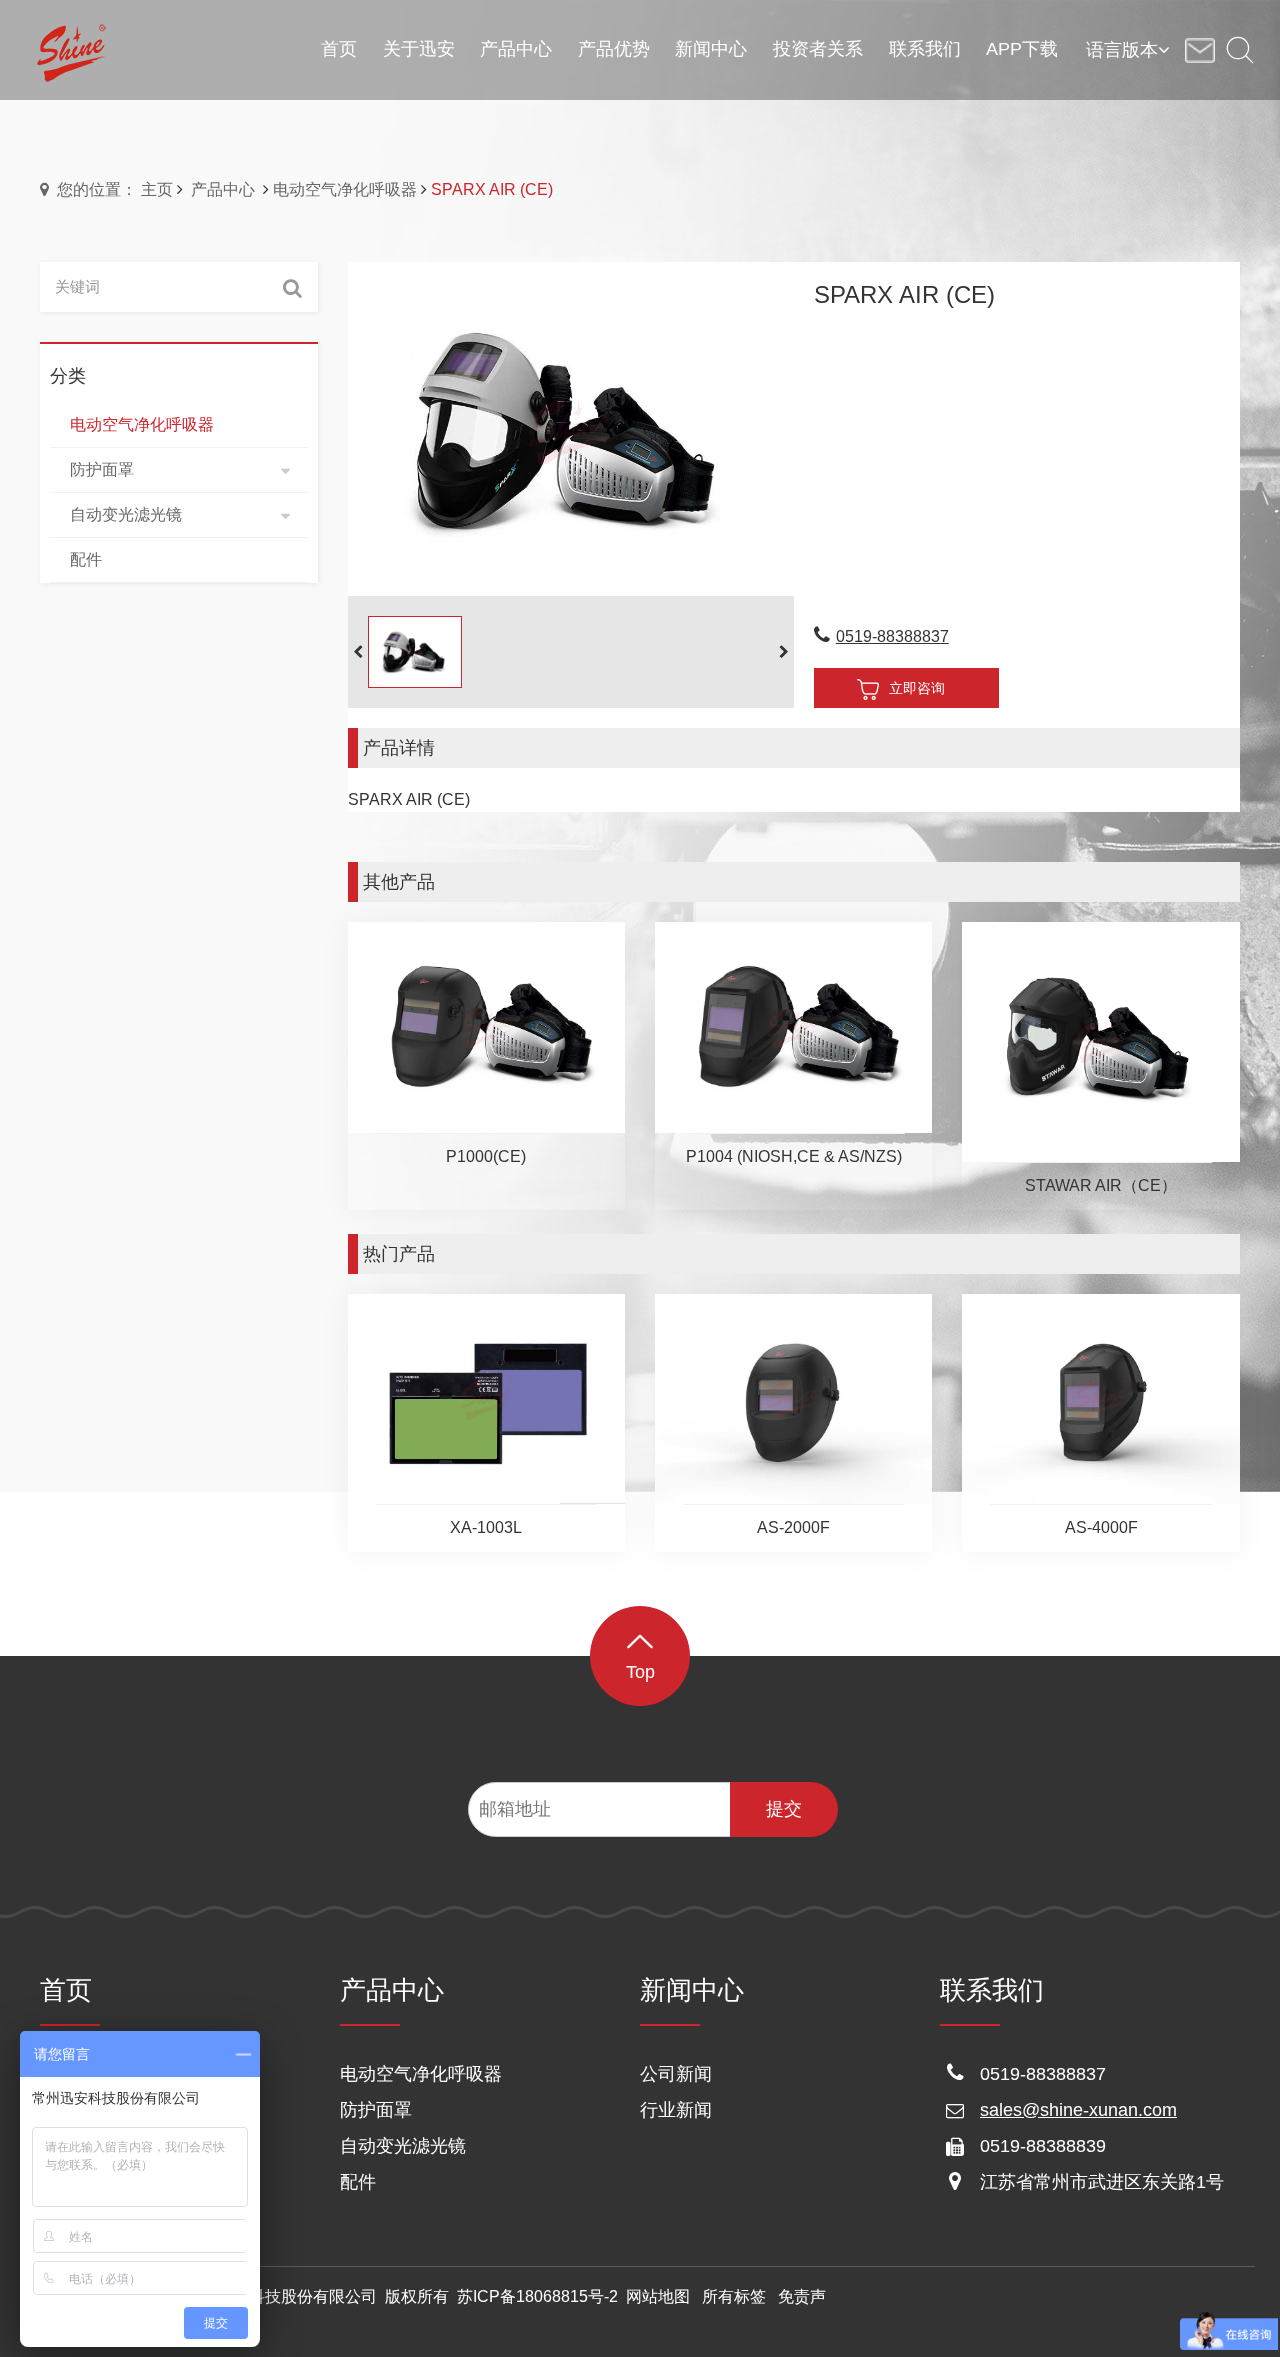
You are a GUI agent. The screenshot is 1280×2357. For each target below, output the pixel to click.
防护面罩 (376, 2110)
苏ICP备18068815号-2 (537, 2296)
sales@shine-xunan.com (1078, 2110)
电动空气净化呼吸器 (345, 189)
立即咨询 (917, 688)
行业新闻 (676, 2110)
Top (640, 1672)
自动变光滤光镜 (403, 2146)
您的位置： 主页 (115, 189)
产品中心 (223, 189)
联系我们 (992, 1990)
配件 (358, 2182)
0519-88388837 (892, 636)
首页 (66, 1990)
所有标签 (734, 2296)
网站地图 (658, 2296)
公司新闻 (676, 2074)
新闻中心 (692, 1990)
